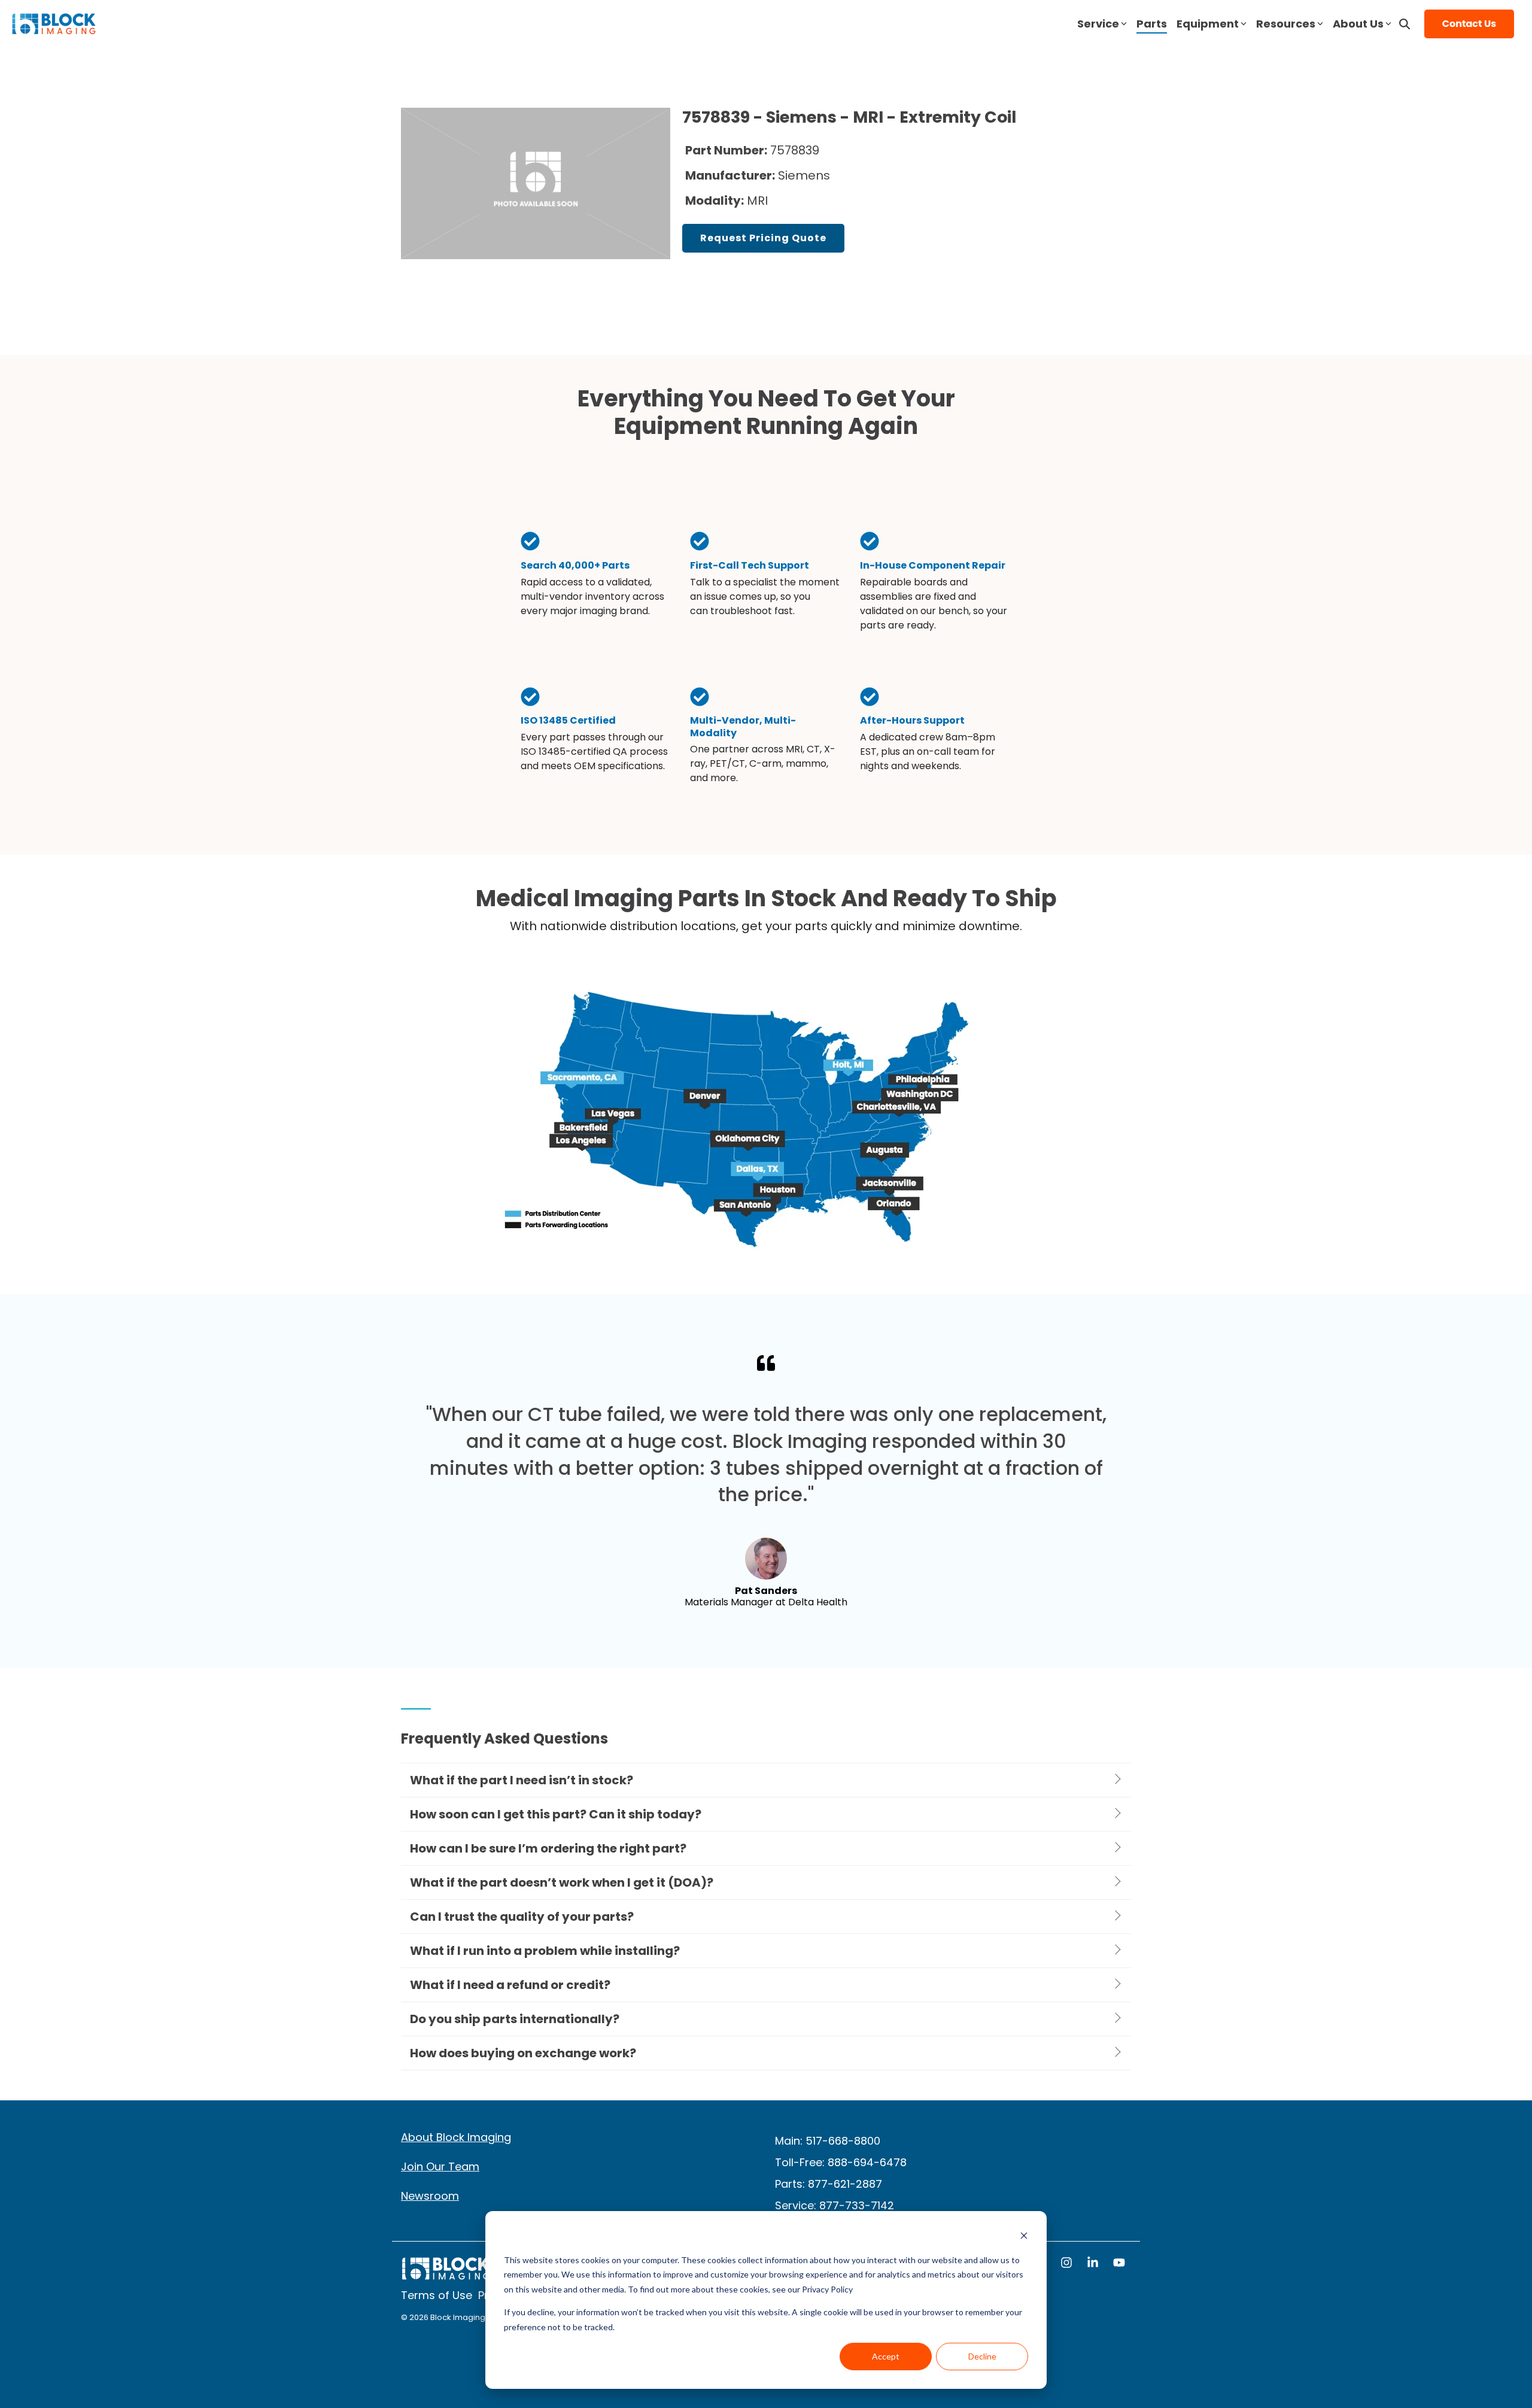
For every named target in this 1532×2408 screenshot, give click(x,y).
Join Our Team (440, 2166)
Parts (1152, 24)
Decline (982, 2356)
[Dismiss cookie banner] (1024, 2237)
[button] (1068, 2264)
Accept (886, 2356)
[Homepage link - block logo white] (446, 2274)
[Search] (1405, 24)
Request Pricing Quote (763, 238)
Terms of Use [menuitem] (437, 2295)
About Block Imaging (456, 2137)
